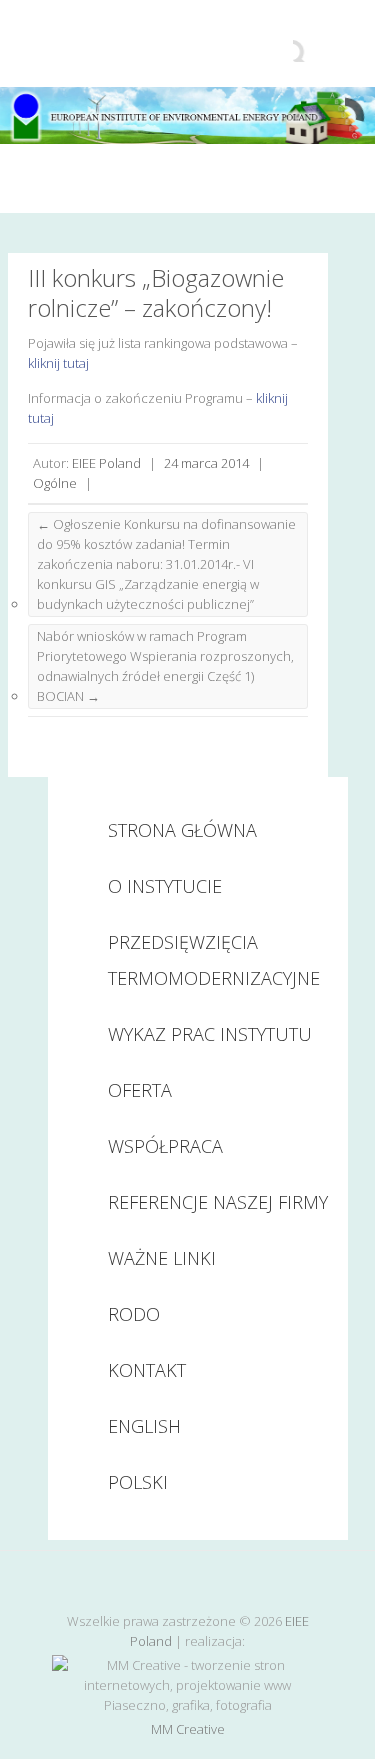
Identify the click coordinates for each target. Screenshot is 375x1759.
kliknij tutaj (58, 363)
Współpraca (165, 1146)
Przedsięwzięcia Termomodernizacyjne (214, 960)
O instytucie (165, 886)
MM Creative (188, 1729)
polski (138, 1482)
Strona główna (182, 830)
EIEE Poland (106, 463)
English (144, 1426)
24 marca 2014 (206, 463)
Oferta (140, 1090)
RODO (134, 1314)
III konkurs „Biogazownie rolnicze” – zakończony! (156, 292)
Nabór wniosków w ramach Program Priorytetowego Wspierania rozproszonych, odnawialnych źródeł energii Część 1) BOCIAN (165, 666)
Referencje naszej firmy (218, 1202)
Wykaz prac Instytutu (210, 1034)
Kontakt (147, 1370)
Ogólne (55, 483)
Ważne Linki (162, 1258)
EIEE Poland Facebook (188, 1586)
